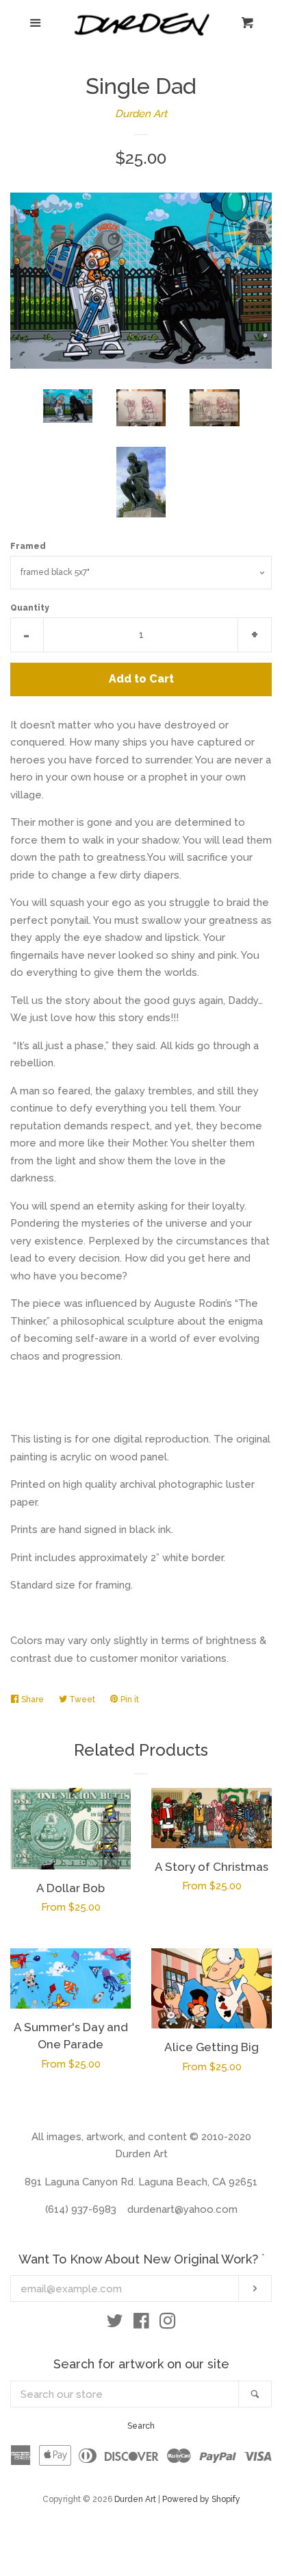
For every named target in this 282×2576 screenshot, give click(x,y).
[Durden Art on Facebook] (141, 2324)
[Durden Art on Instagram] (168, 2324)
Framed (28, 546)
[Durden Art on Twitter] (115, 2324)
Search (141, 2426)
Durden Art (141, 114)
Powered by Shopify (201, 2499)
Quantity (30, 608)
